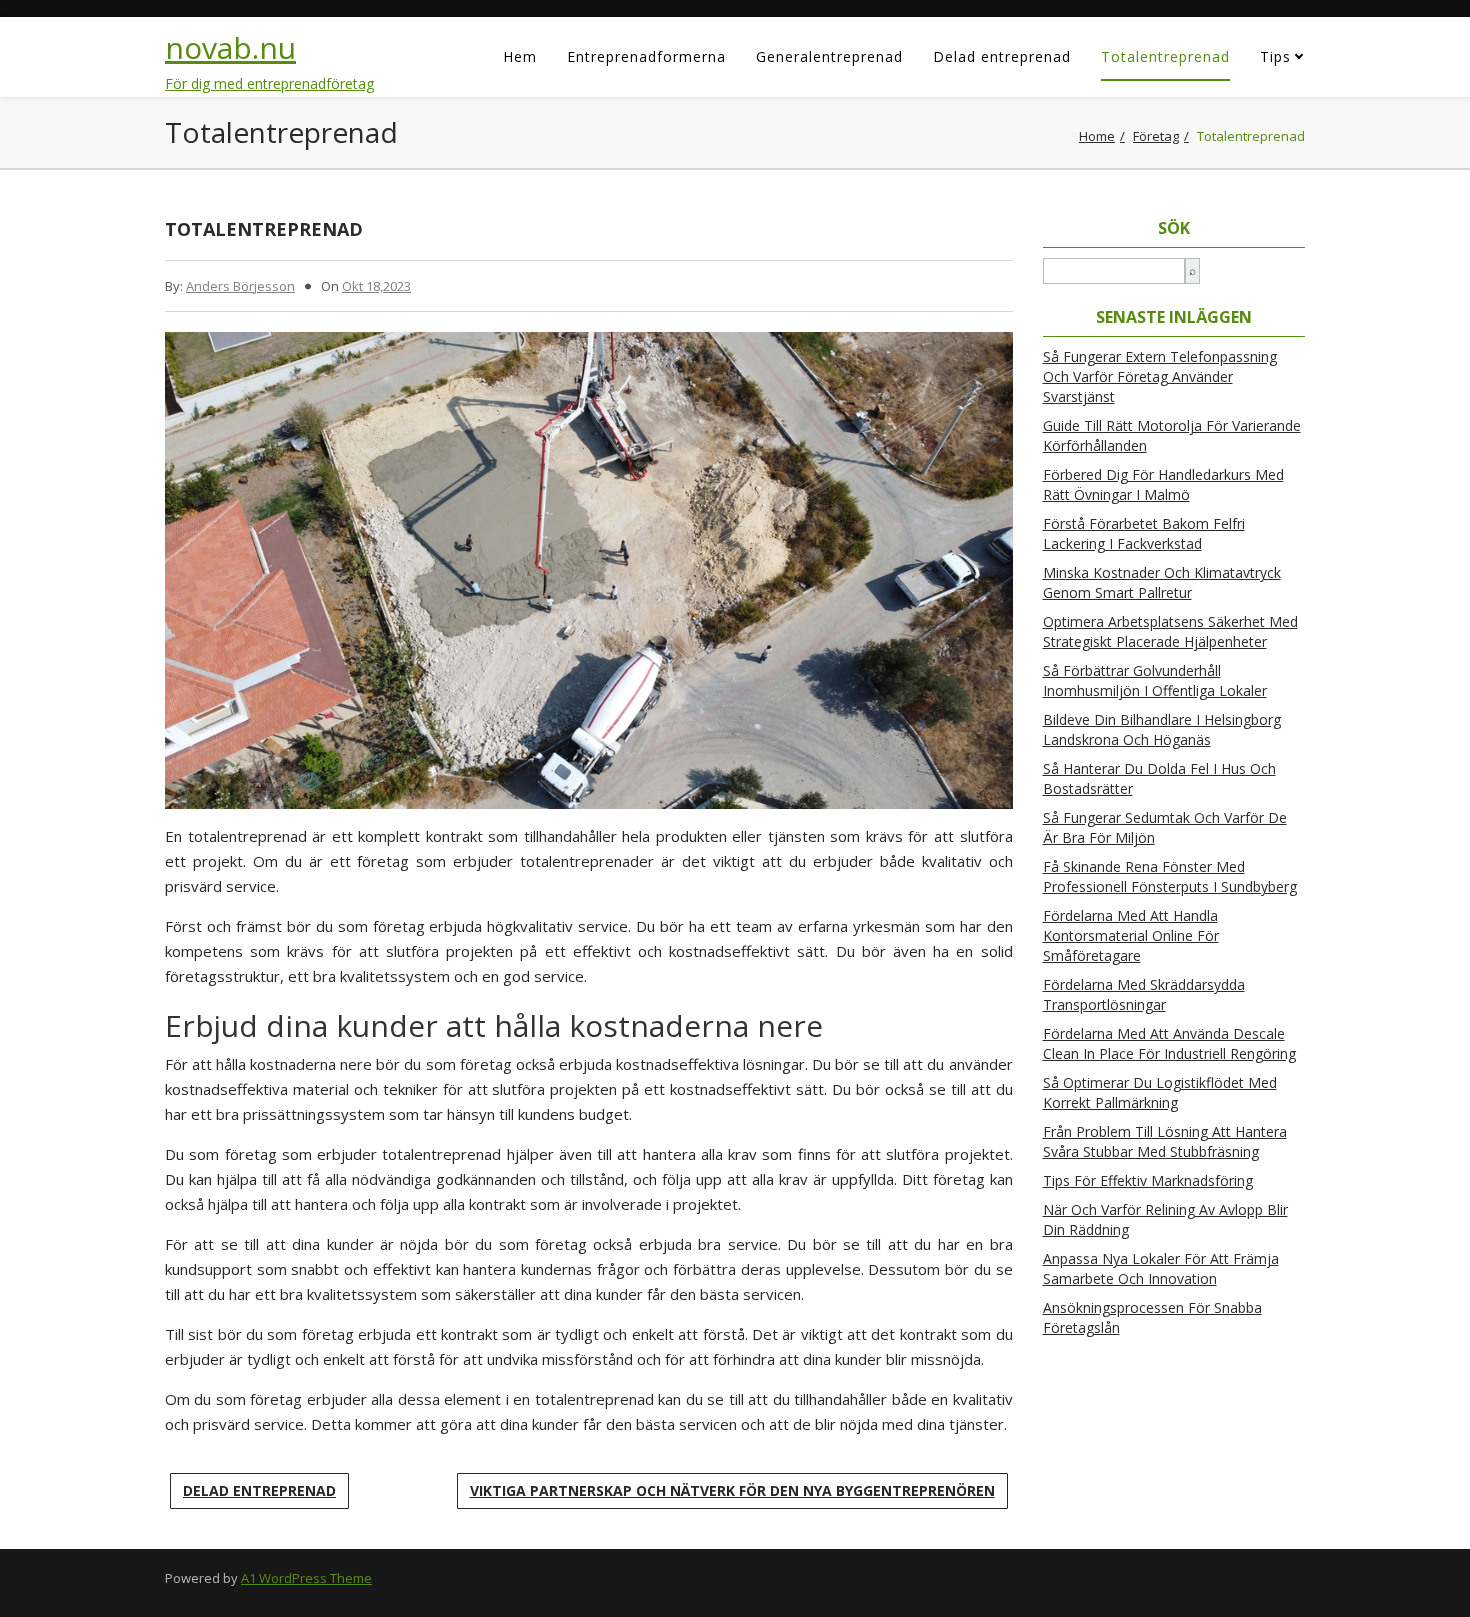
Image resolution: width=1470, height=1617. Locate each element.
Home (1097, 136)
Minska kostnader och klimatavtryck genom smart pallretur (1162, 582)
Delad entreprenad (1002, 56)
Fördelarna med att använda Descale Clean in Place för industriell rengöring (1169, 1043)
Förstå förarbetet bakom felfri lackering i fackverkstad (1144, 533)
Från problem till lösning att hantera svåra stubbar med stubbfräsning (1165, 1141)
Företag (1156, 136)
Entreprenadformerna (646, 56)
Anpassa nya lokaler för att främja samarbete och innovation (1161, 1268)
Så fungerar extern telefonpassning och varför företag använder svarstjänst (1160, 376)
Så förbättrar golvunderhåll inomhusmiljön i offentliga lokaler (1155, 680)
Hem (520, 56)
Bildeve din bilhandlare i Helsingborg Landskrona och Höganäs (1162, 729)
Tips (1275, 56)
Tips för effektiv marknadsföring (1148, 1180)
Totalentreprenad (1165, 56)
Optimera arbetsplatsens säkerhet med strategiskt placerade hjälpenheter (1170, 631)
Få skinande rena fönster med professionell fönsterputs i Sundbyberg (1170, 876)
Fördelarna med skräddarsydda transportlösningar (1144, 994)
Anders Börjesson (240, 286)
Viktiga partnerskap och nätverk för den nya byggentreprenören (732, 1490)
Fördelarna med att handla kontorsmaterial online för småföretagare (1131, 935)
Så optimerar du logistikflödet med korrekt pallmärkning (1160, 1092)
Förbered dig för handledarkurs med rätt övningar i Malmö (1163, 484)
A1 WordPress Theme (306, 1578)
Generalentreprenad (829, 56)
